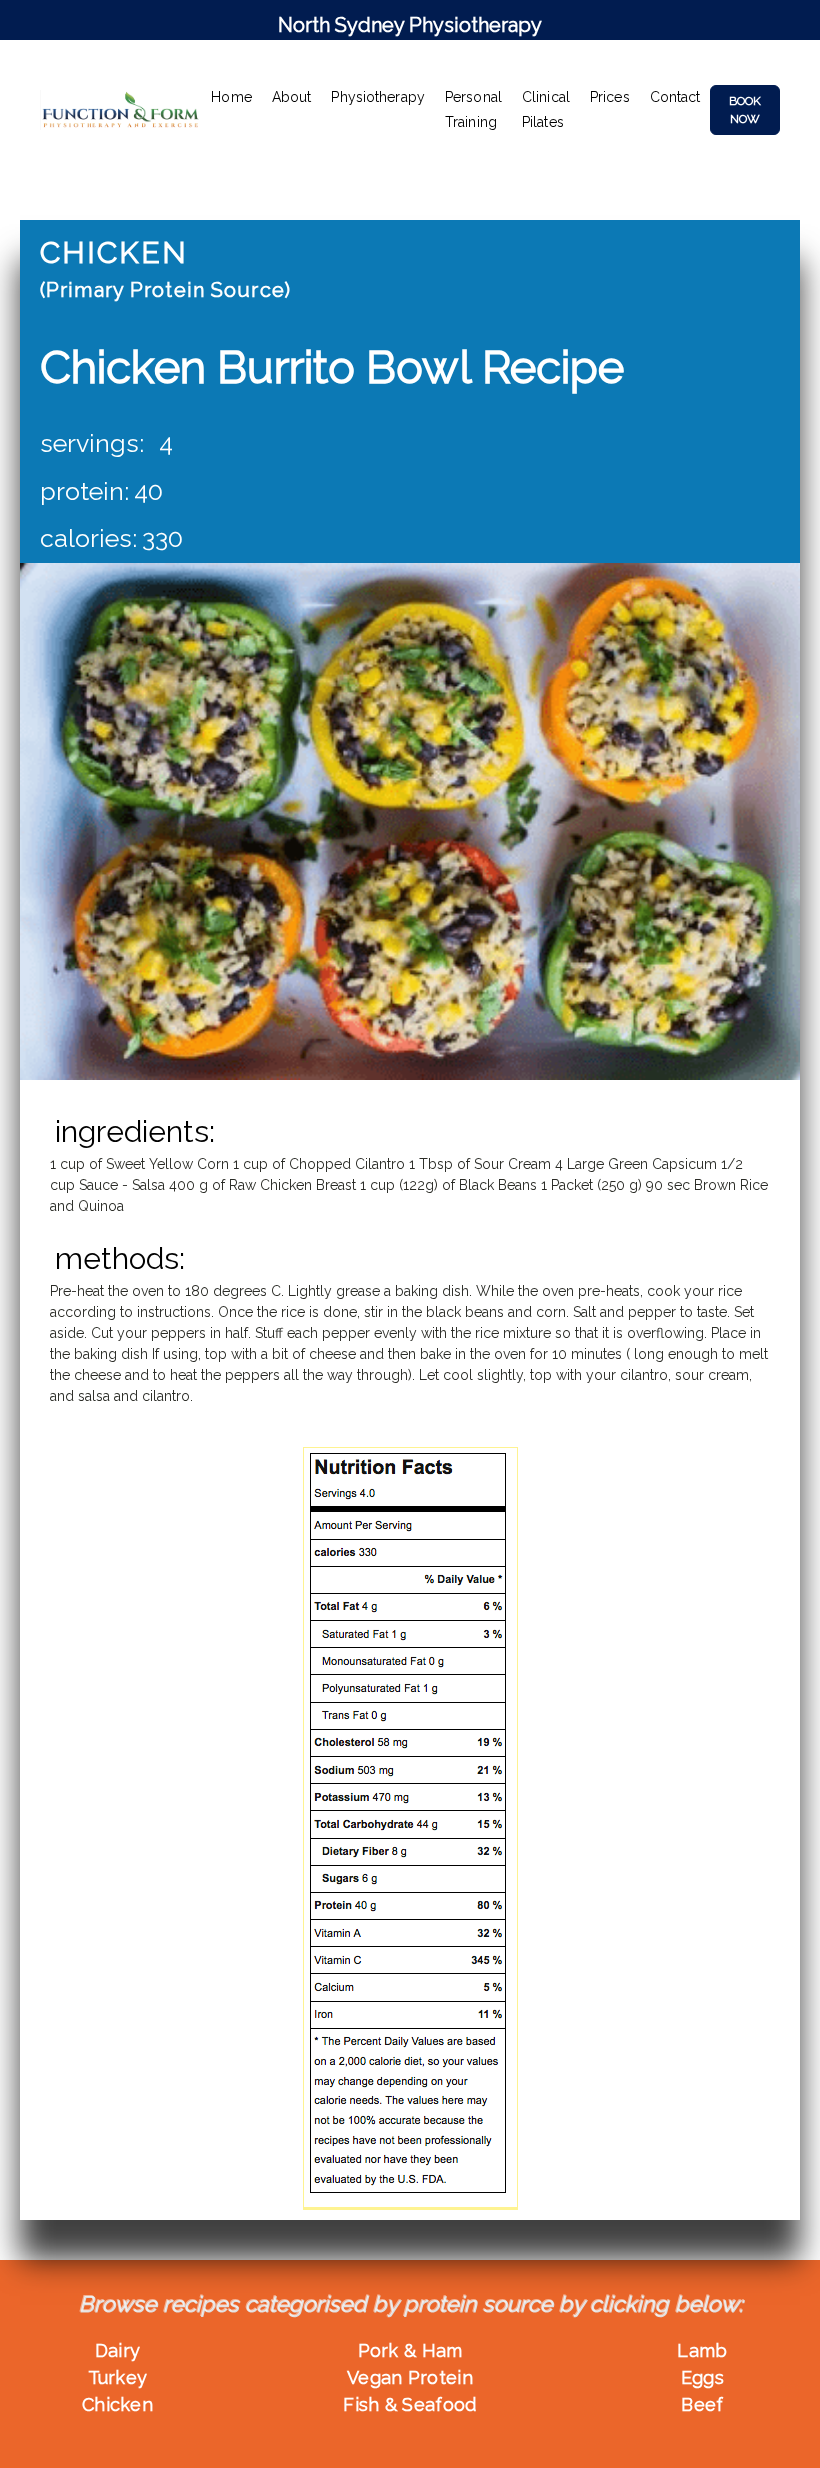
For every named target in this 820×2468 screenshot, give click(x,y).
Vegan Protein (410, 2377)
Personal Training (473, 109)
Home (231, 97)
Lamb (702, 2350)
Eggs (702, 2377)
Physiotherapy (378, 97)
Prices (610, 97)
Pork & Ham (410, 2350)
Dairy (118, 2350)
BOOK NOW (745, 110)
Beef (702, 2404)
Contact (675, 97)
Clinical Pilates (546, 109)
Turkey (118, 2377)
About (292, 97)
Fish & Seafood (409, 2404)
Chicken (117, 2404)
